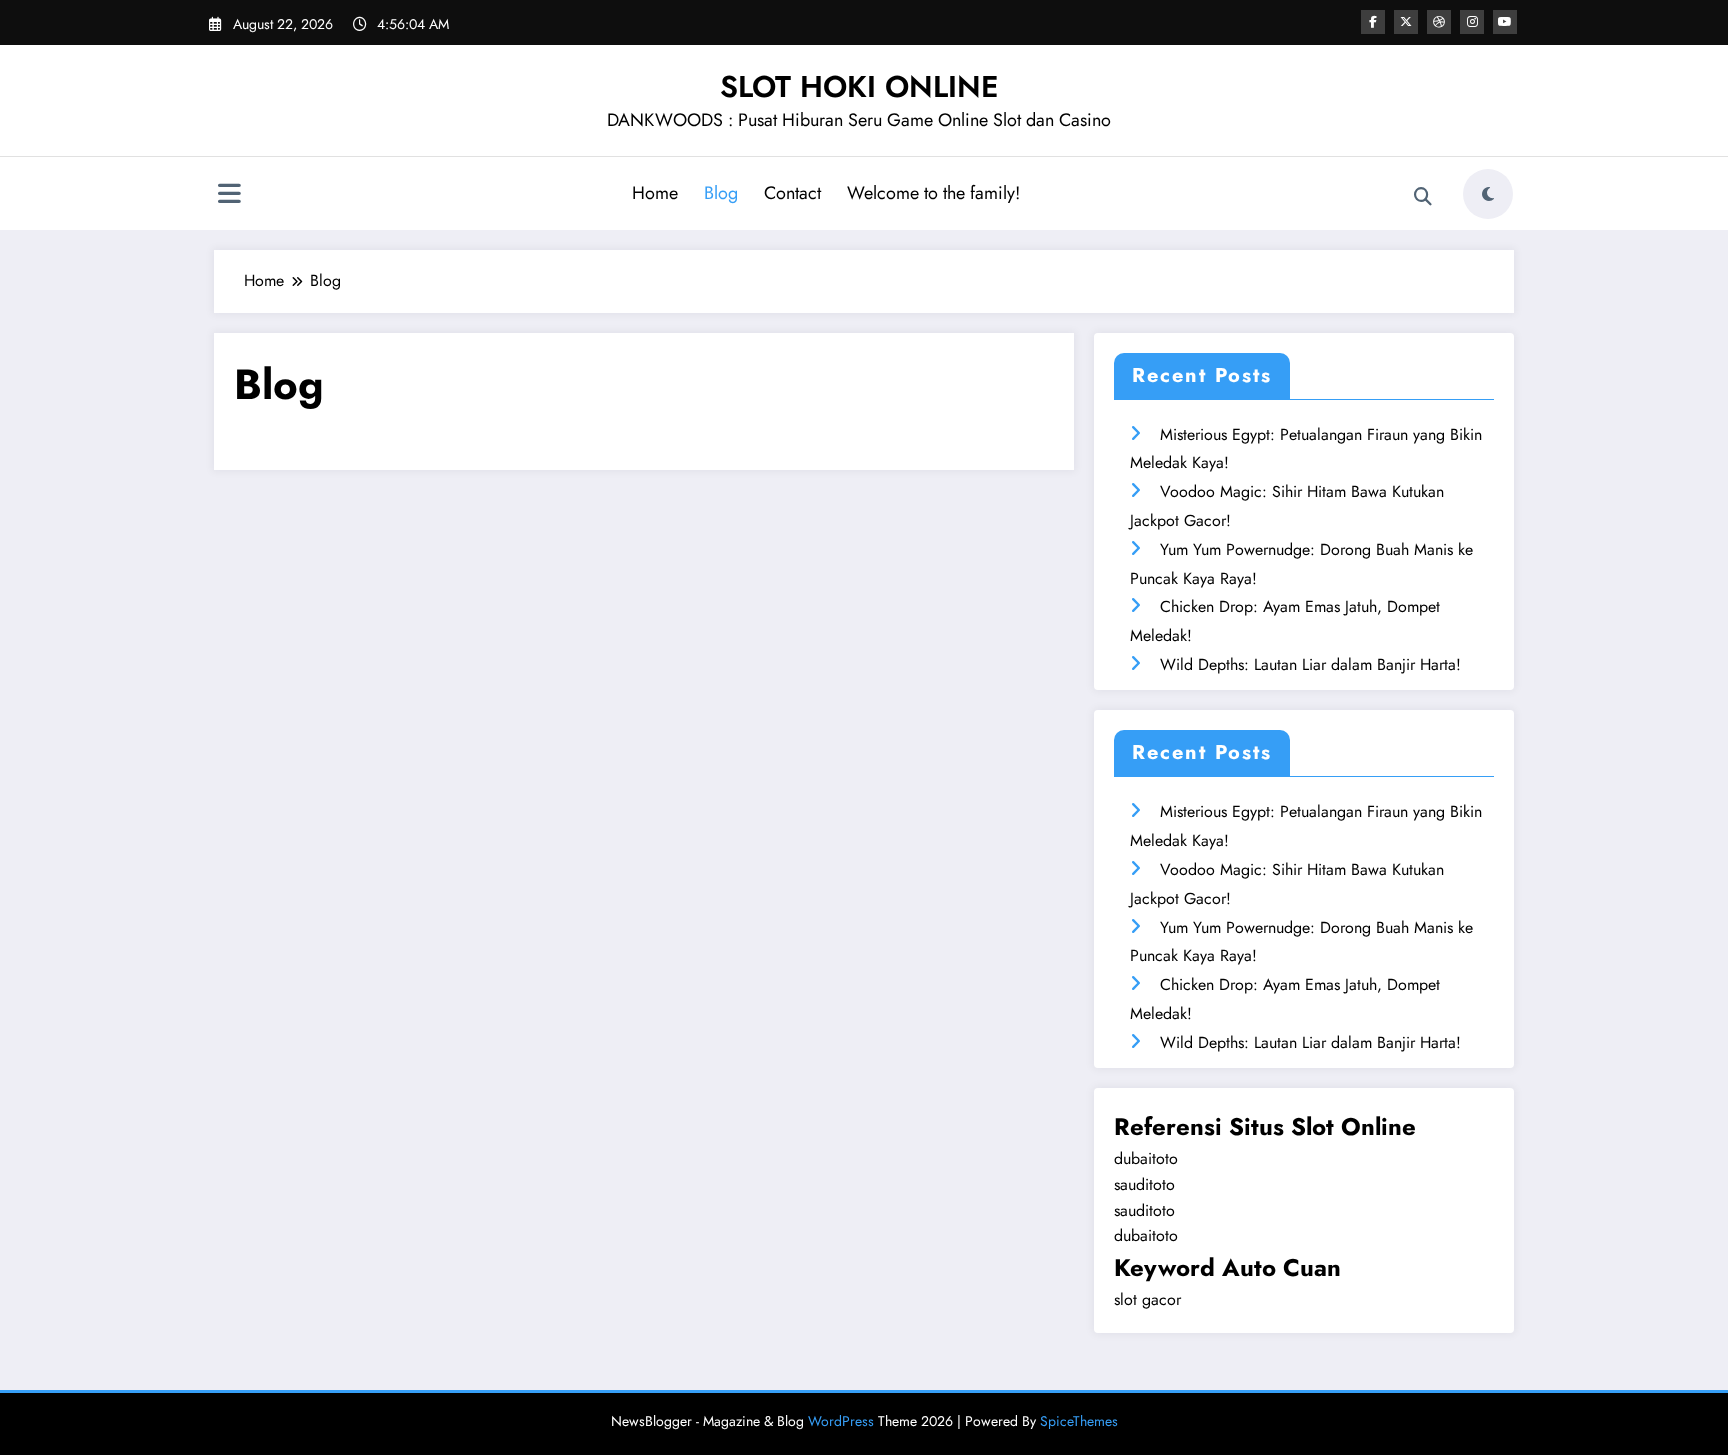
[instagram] (1472, 22)
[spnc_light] (1488, 194)
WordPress (841, 1421)
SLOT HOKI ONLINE (859, 86)
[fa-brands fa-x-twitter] (1406, 22)
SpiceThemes (1079, 1421)
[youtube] (1505, 22)
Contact (792, 193)
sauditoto (1144, 1184)
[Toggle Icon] (229, 196)
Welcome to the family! (933, 193)
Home (655, 193)
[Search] (1423, 197)
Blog (721, 193)
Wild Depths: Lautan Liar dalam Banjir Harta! (1310, 664)
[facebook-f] (1373, 22)
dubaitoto (1146, 1158)
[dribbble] (1439, 22)
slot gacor (1147, 1299)
